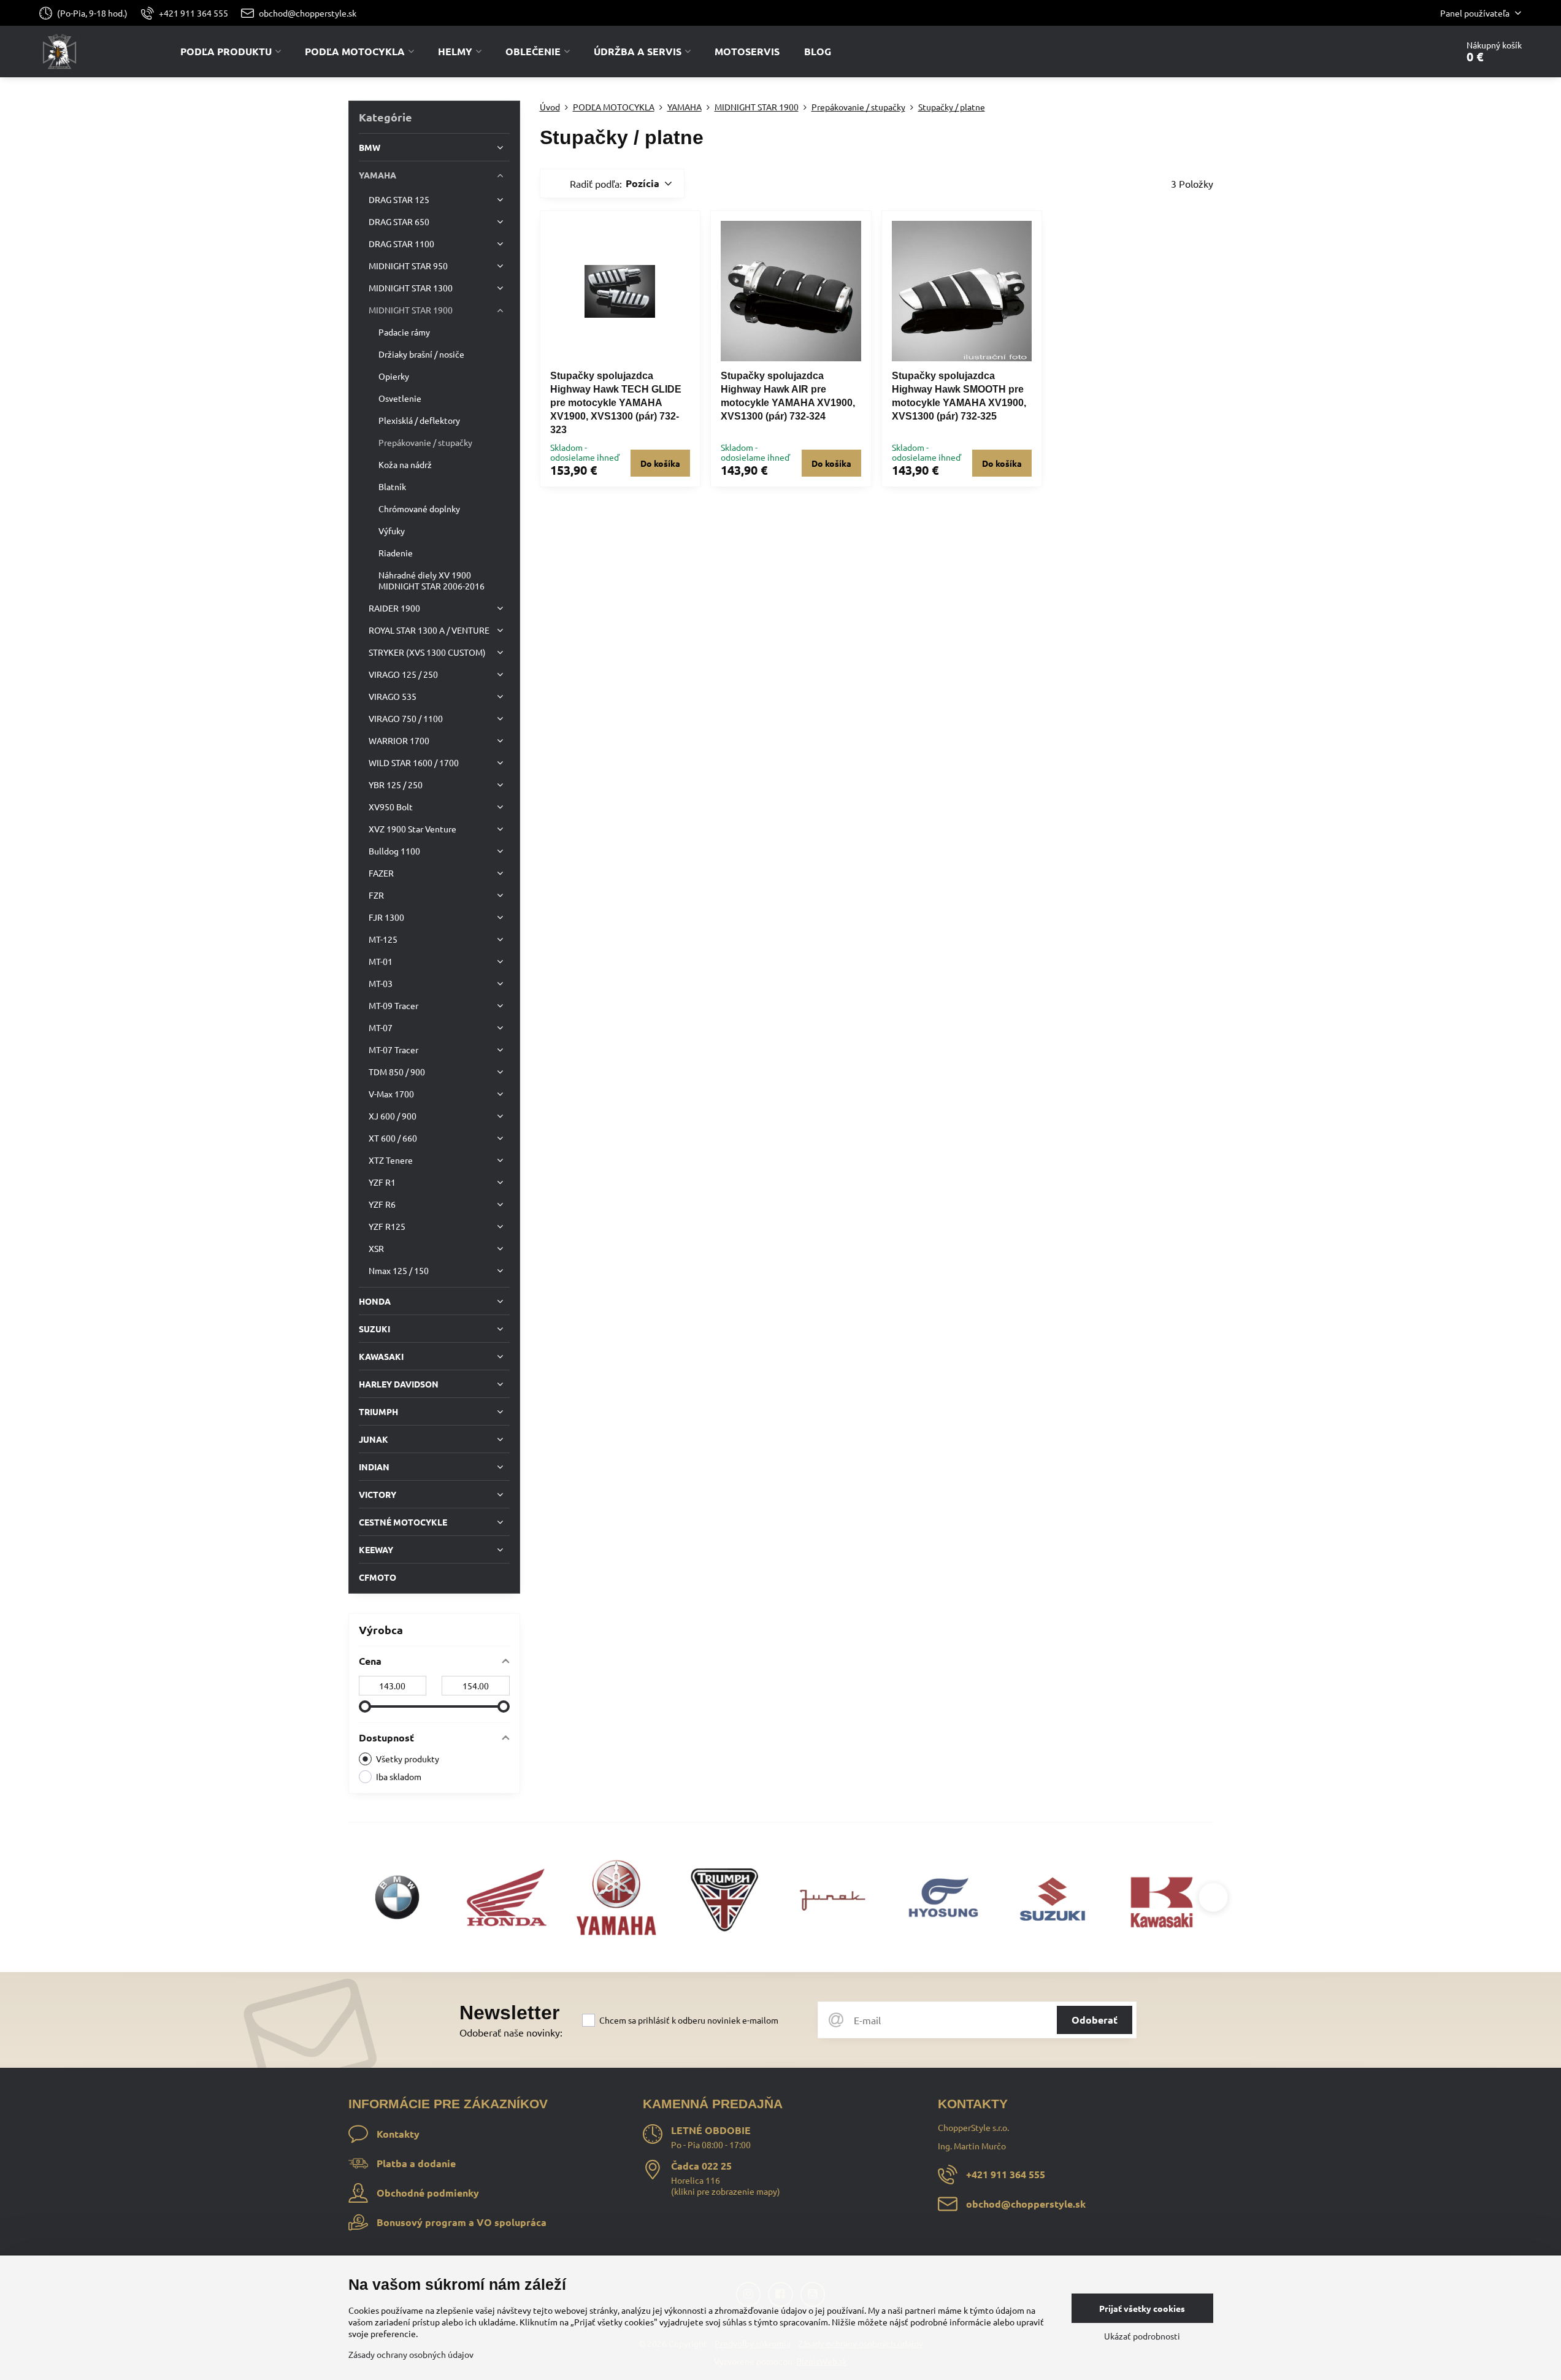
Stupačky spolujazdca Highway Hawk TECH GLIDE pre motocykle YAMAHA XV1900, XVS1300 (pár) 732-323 (616, 403)
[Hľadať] (1413, 52)
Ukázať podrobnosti (1142, 2336)
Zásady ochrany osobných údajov (411, 2354)
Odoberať (1095, 2020)
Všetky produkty (408, 1759)
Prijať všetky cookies (1142, 2308)
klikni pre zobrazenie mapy (726, 2191)
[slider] (365, 1706)
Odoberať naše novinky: (511, 2032)
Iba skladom (399, 1776)
